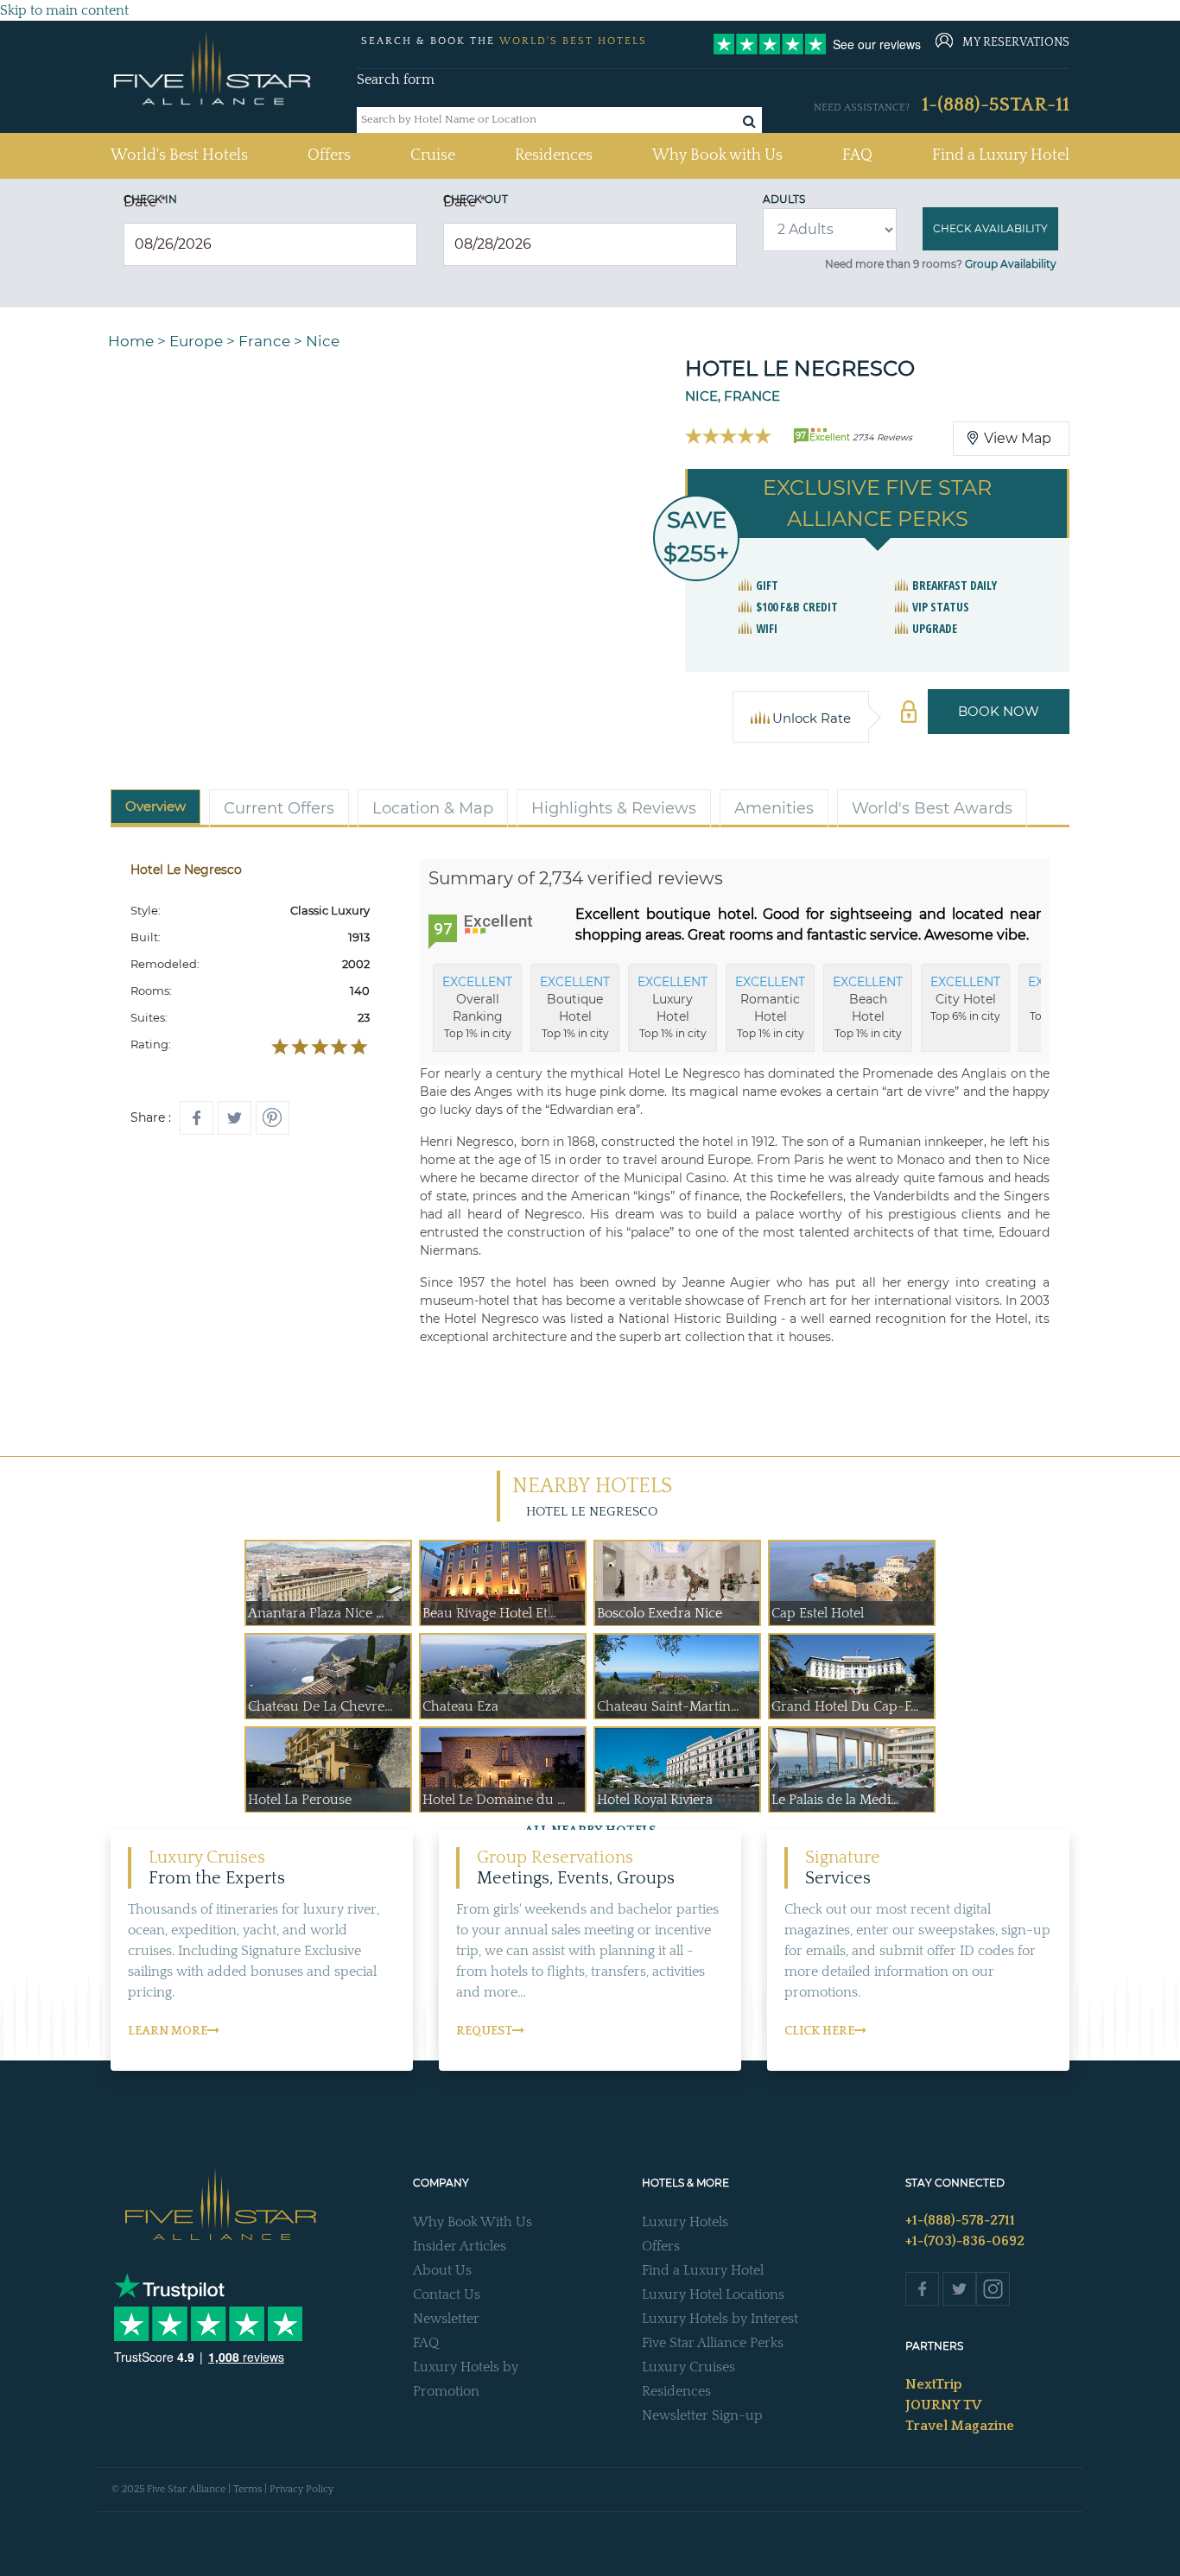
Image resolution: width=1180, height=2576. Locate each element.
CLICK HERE (819, 2031)
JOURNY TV (943, 2405)
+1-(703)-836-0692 (965, 2241)
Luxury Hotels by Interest (720, 2319)
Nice (323, 341)
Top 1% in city (477, 1007)
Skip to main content (64, 10)
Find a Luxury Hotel (1001, 155)
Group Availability (1011, 264)
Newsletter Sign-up (702, 2415)
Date (145, 202)
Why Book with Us (717, 155)
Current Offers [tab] (279, 808)
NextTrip (934, 2384)
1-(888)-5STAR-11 (996, 105)
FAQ (857, 155)
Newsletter (446, 2319)
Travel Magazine (960, 2426)
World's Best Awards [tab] (932, 808)
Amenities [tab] (774, 808)
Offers (329, 155)
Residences (554, 155)
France (264, 341)
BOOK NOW (999, 711)
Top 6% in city (965, 998)
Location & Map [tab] (433, 808)
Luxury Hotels (685, 2222)
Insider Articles (460, 2246)
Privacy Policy (301, 2489)
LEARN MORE (168, 2031)
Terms (247, 2489)
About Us (442, 2270)
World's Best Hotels (179, 155)
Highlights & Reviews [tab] (614, 808)
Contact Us (447, 2294)
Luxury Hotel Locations (713, 2294)
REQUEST (484, 2031)
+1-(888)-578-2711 (960, 2220)
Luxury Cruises (688, 2367)
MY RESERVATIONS (1016, 42)
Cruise (433, 155)
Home (131, 341)
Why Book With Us (473, 2222)
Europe (196, 341)
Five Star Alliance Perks (713, 2343)
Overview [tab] (155, 806)
